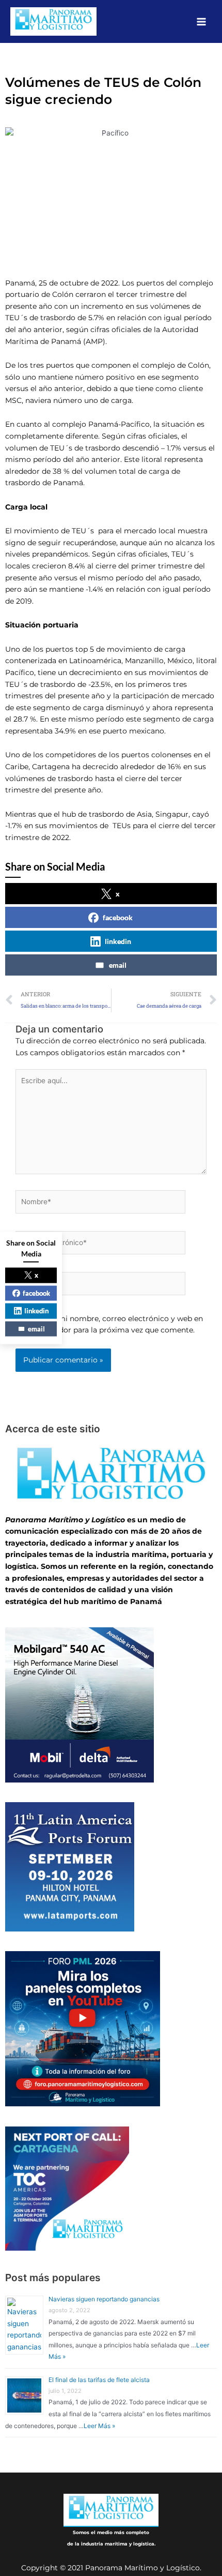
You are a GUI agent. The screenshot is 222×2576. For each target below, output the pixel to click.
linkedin (118, 941)
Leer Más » (99, 2426)
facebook (118, 917)
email (118, 965)
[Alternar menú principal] (202, 21)
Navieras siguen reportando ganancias (104, 2299)
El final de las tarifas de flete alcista (99, 2380)
